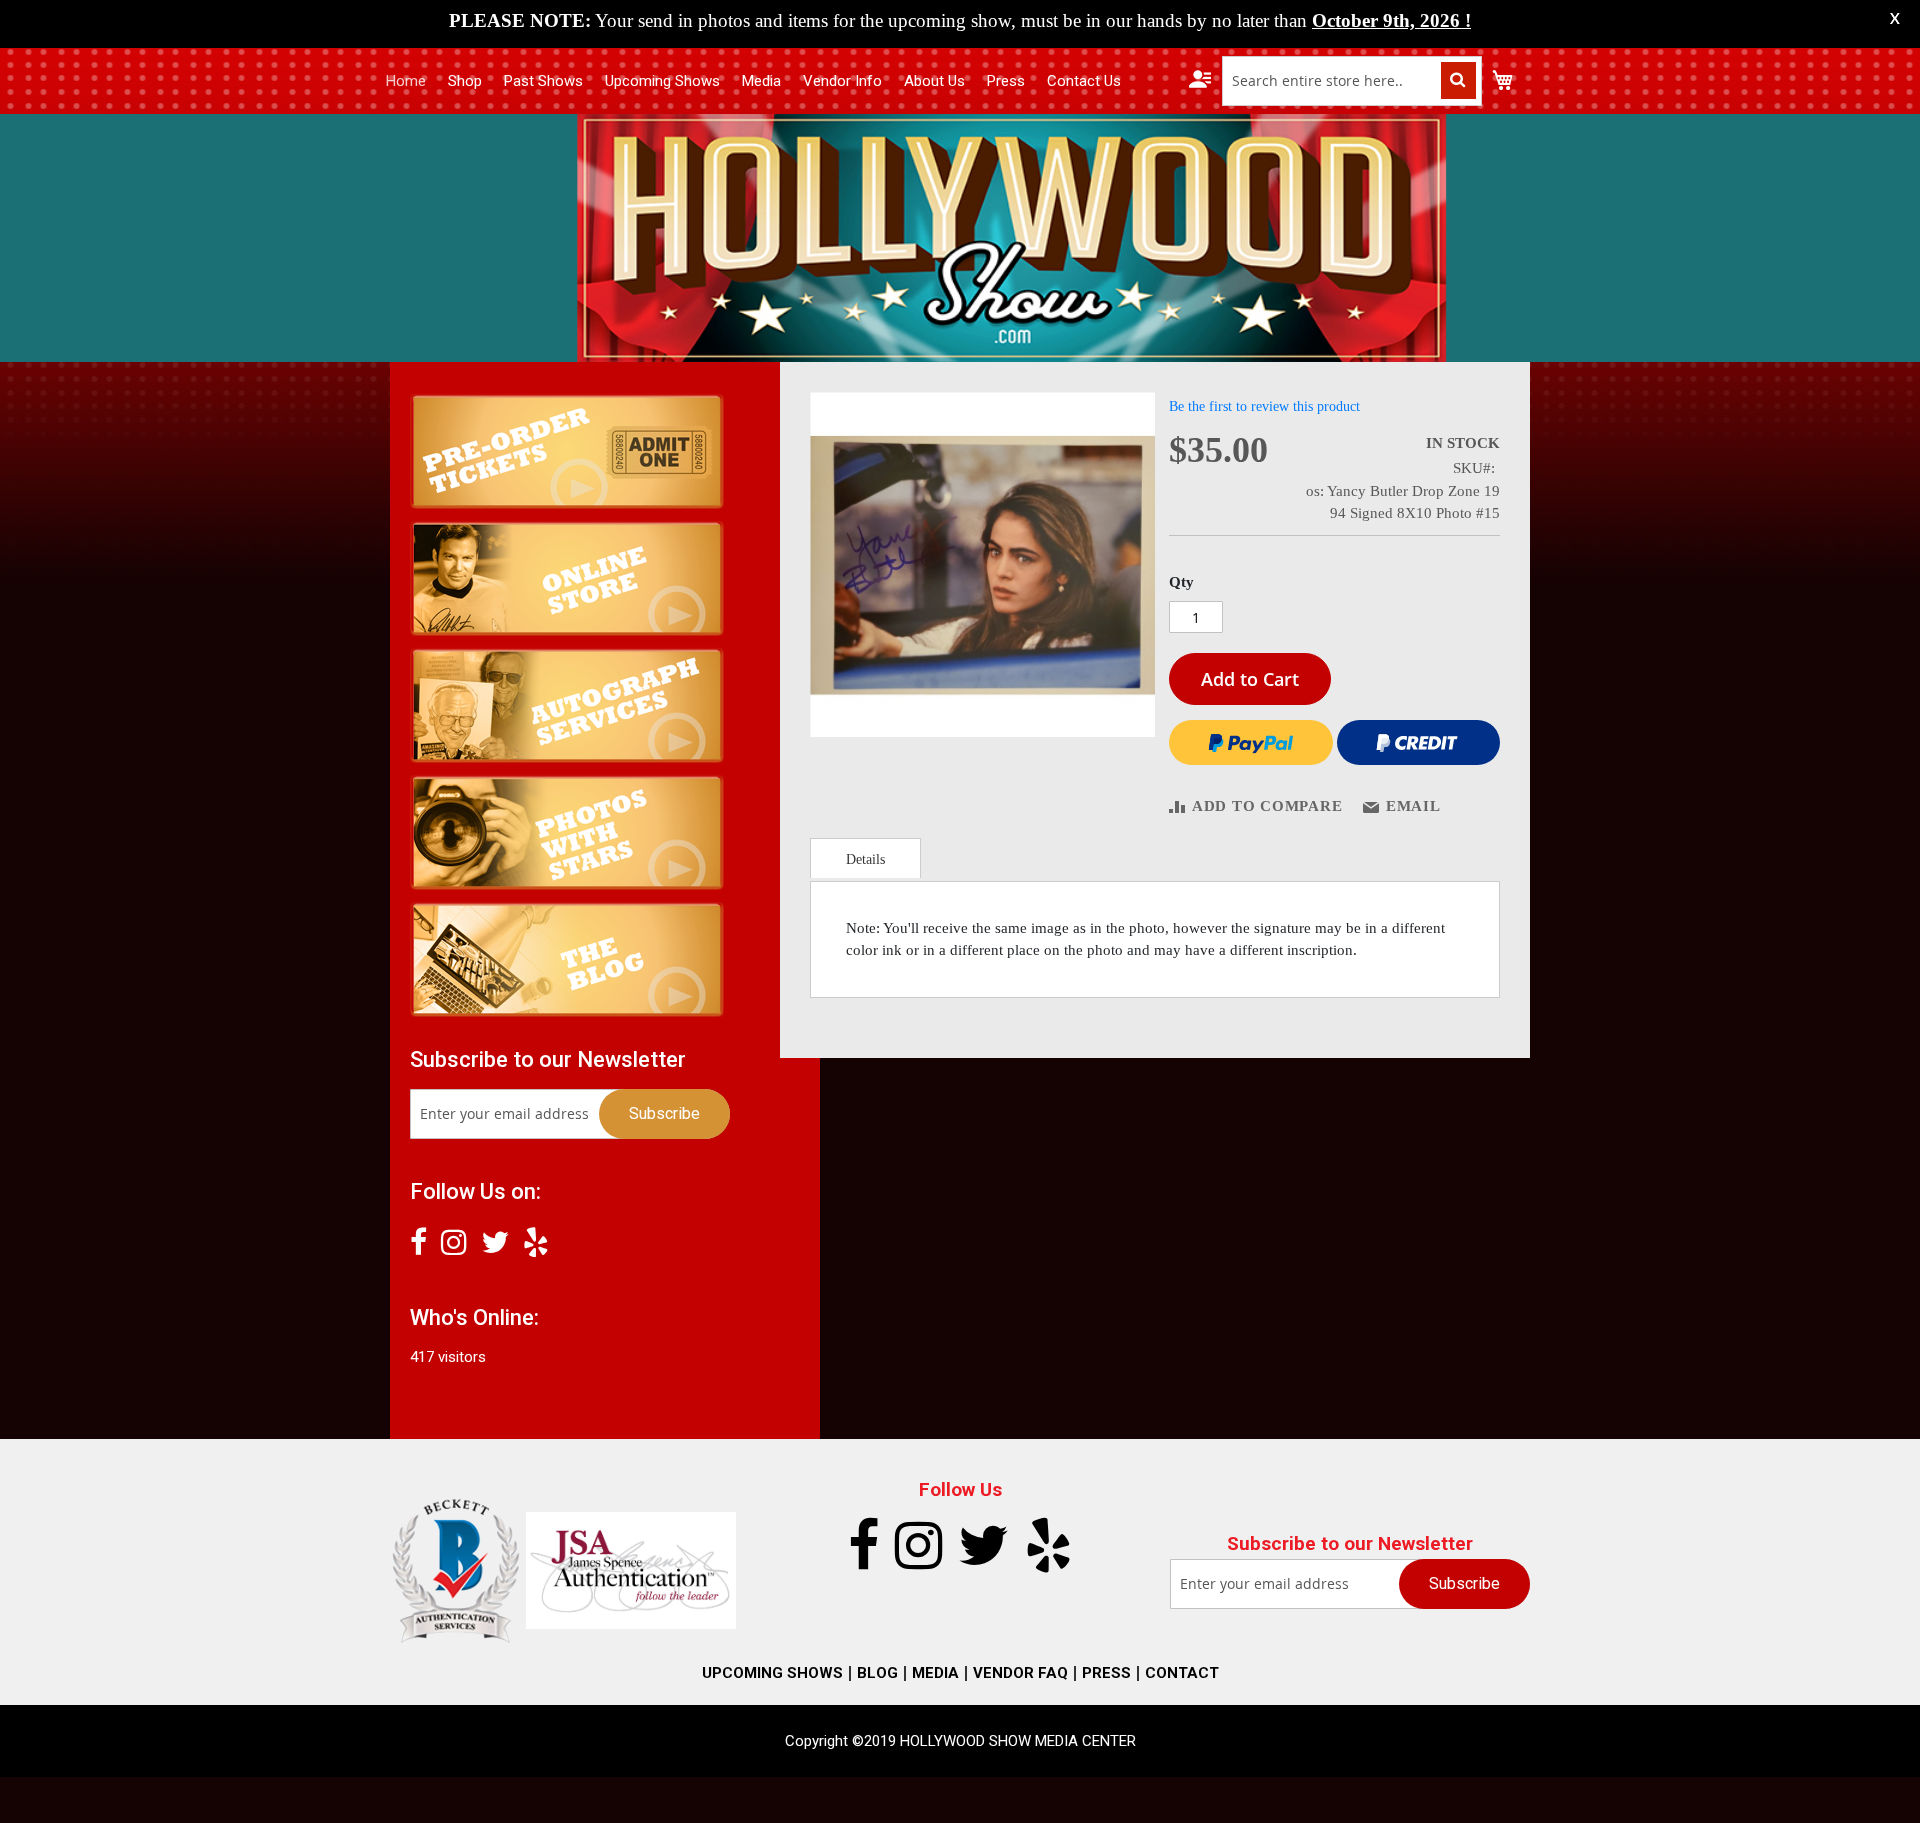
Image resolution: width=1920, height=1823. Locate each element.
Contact (1182, 1673)
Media (761, 81)
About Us (934, 81)
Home (406, 81)
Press (1006, 81)
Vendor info (842, 81)
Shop (465, 81)
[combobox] (1352, 81)
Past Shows (543, 81)
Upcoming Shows (662, 81)
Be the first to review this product (1264, 406)
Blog (877, 1673)
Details (865, 859)
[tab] (865, 858)
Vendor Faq (1020, 1673)
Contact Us (1084, 81)
